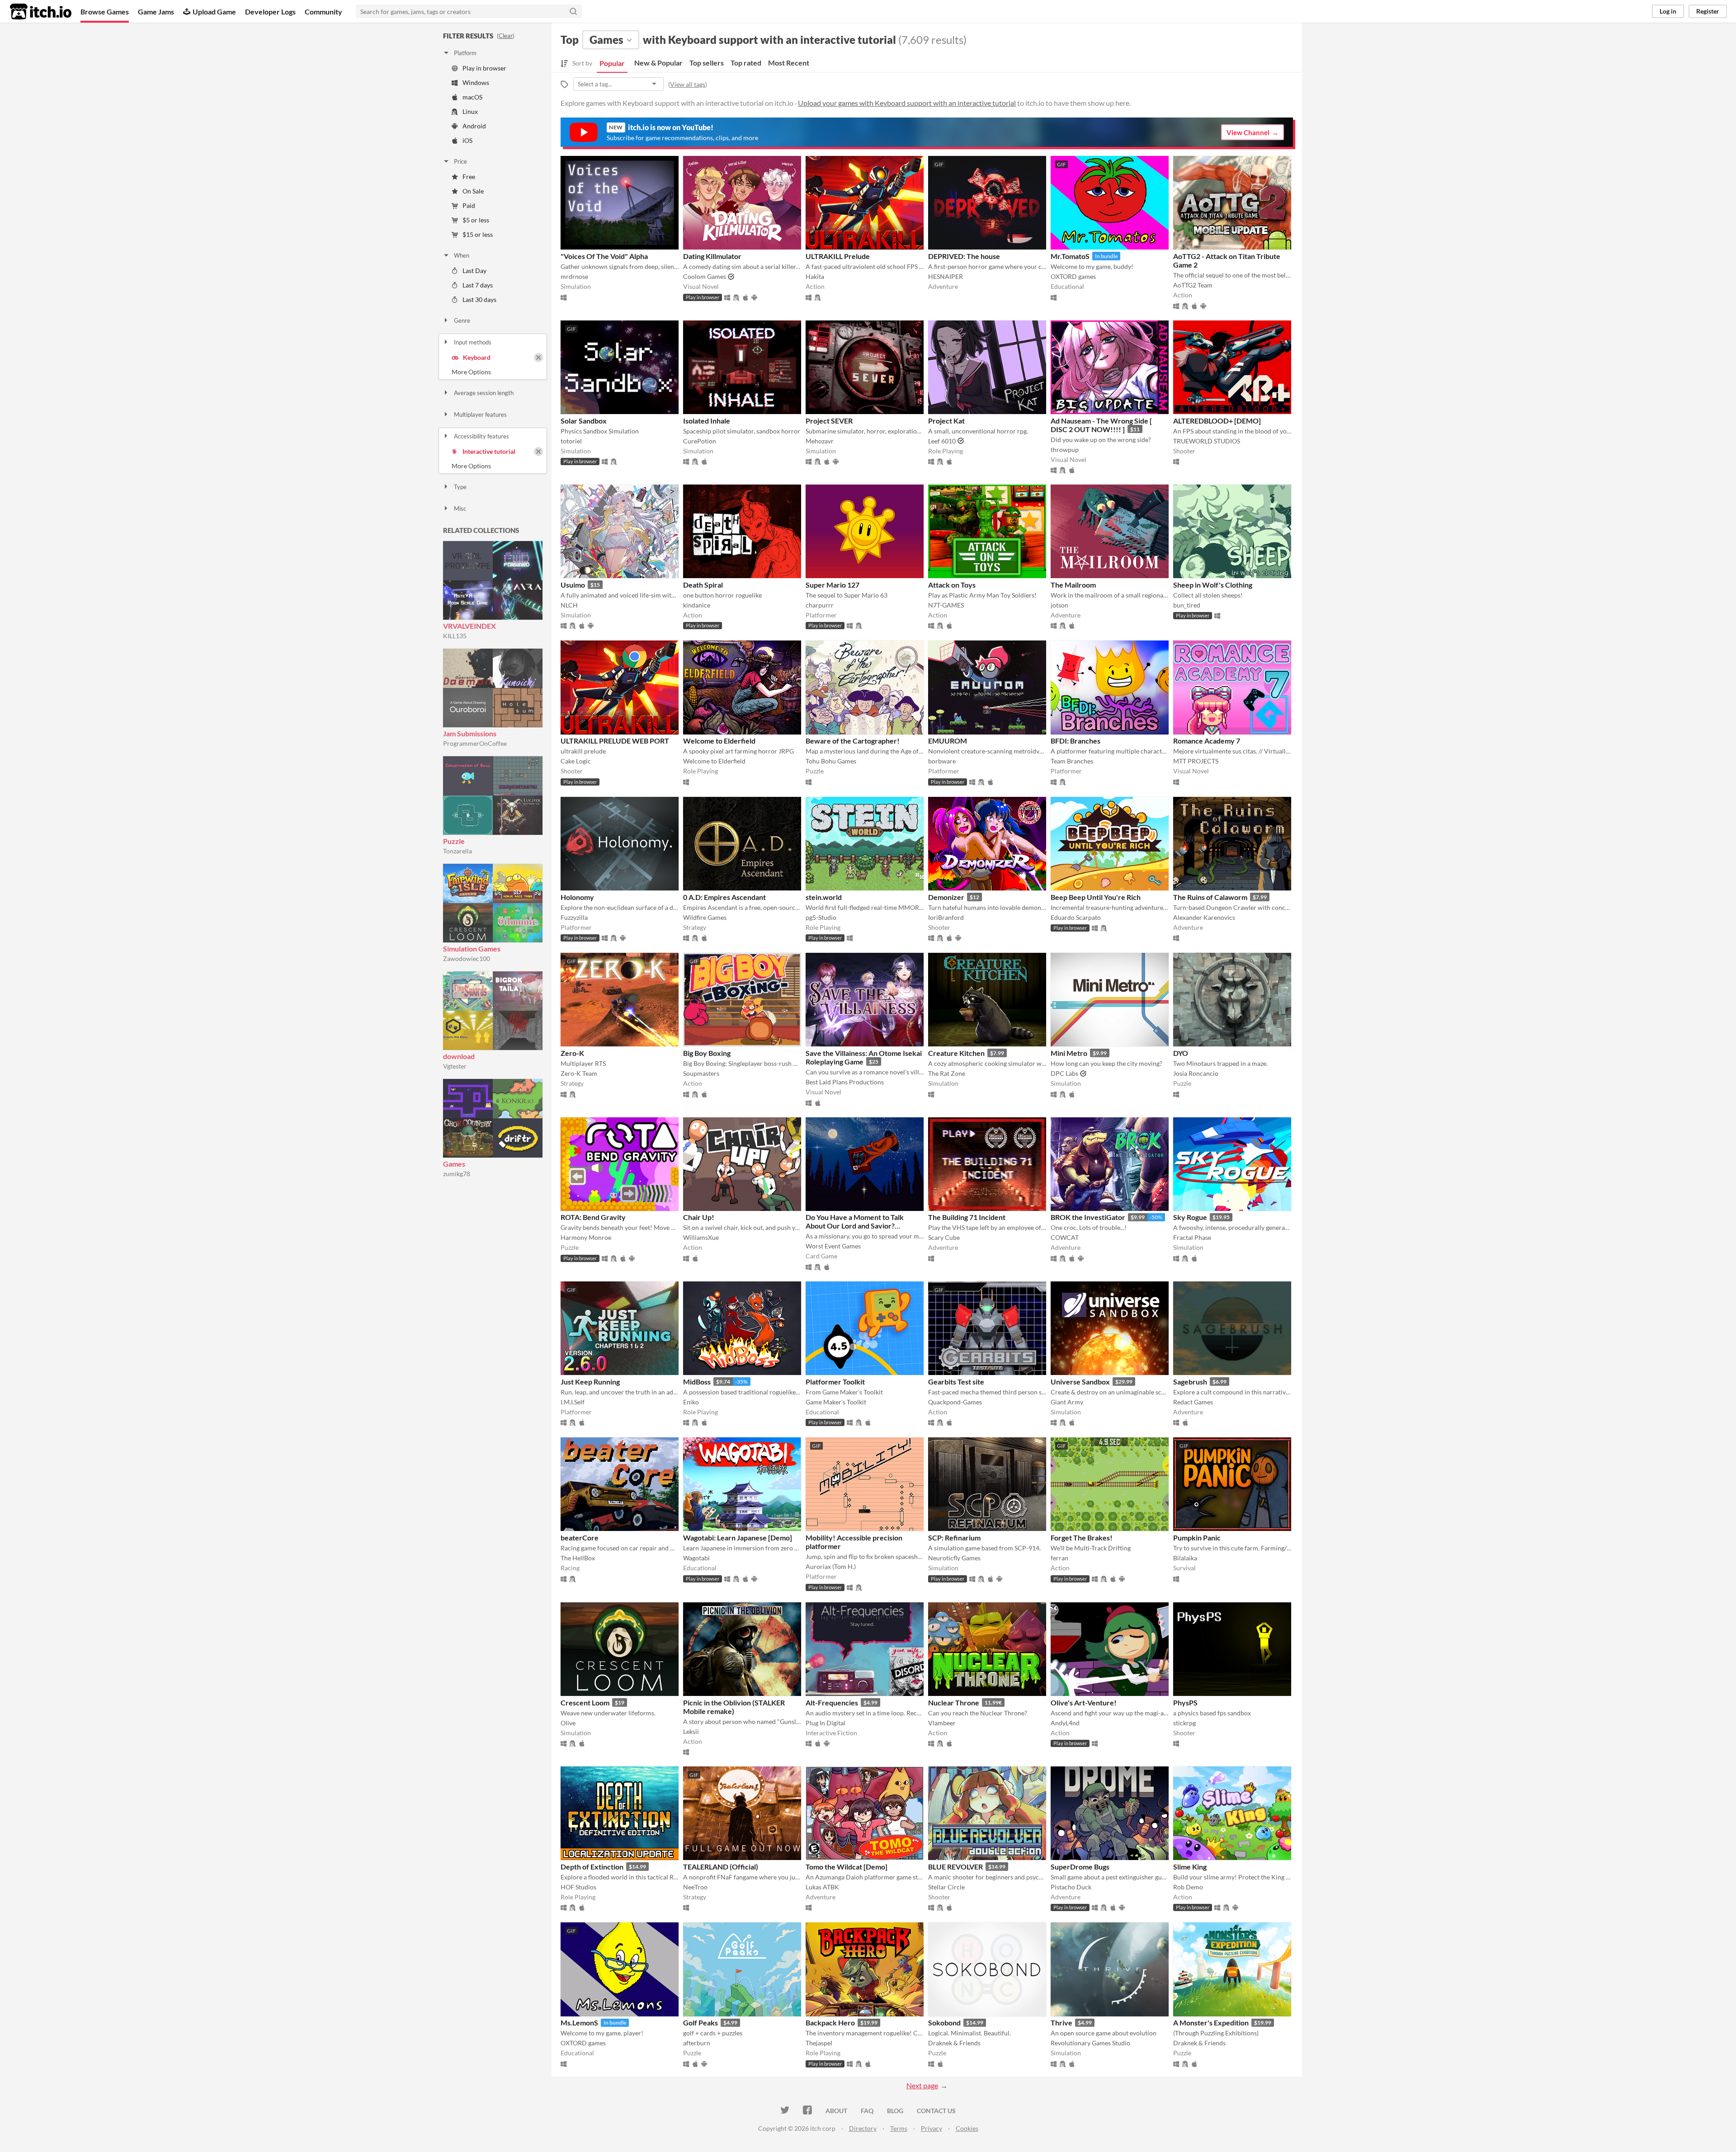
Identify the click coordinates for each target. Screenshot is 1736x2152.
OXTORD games (1073, 276)
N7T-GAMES (946, 605)
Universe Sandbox (1080, 1382)
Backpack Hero (830, 2023)
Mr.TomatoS (1070, 256)
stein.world (824, 897)
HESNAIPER (946, 276)
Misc (460, 509)
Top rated (746, 63)
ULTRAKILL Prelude (838, 256)
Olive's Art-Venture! (1084, 1702)
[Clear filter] (538, 358)
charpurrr (820, 605)
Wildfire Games (705, 917)
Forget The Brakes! (1082, 1537)
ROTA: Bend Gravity (593, 1217)
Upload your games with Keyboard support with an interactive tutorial (907, 103)
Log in (1668, 11)
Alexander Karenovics (1204, 917)
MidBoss (697, 1382)
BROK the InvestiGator (1088, 1217)
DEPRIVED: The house (964, 256)
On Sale (473, 191)
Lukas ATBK (822, 1887)
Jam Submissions (470, 733)
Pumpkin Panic (1197, 1537)
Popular (612, 63)
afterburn (697, 2043)
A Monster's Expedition (1211, 2023)
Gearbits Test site (956, 1382)
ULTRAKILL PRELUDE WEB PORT (615, 741)
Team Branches (1072, 761)
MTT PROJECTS (1196, 761)
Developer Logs (270, 12)
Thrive (1061, 2023)
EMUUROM (948, 741)
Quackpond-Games (955, 1402)
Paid (469, 205)
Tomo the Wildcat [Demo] (847, 1867)
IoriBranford (946, 917)
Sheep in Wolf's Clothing (1213, 585)
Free (469, 177)
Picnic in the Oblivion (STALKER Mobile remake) (734, 1707)
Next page (922, 2085)
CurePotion (700, 441)
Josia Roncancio (1196, 1073)
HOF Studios (578, 1887)
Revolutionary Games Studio (1090, 2043)
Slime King (1190, 1867)
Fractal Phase (1192, 1237)
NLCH (569, 605)
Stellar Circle (946, 1887)
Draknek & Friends (954, 2043)
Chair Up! (699, 1217)
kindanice (697, 605)
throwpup (1065, 450)
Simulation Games (472, 949)
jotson (1059, 605)
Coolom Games (705, 276)
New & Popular (658, 63)
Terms (899, 2128)
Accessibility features (481, 436)
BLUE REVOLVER (955, 1867)
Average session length (484, 393)
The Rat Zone (947, 1073)
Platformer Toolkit (835, 1382)
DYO (1181, 1053)
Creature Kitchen (956, 1053)
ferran (1059, 1558)
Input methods (473, 342)
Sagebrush (1190, 1382)
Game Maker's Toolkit (836, 1402)
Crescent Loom (585, 1702)
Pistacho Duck (1071, 1887)
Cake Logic (576, 761)
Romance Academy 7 (1207, 741)
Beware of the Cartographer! (853, 741)
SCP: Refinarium (954, 1537)
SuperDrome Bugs (1080, 1867)
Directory (863, 2128)
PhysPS (1185, 1702)
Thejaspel (819, 2043)
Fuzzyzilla (574, 917)
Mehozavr (820, 441)
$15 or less (478, 234)
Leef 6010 (942, 441)
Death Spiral (703, 585)
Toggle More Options (493, 372)
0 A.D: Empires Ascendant (724, 897)
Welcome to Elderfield (719, 741)
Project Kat (946, 421)
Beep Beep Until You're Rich (1096, 897)
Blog (895, 2111)
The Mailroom (1073, 585)
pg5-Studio (821, 917)
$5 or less (476, 220)
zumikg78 (457, 1174)
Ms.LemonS (579, 2023)
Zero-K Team (579, 1073)
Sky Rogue (1190, 1217)
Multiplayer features (480, 414)
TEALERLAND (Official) (721, 1867)
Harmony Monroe (586, 1237)
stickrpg (1184, 1723)
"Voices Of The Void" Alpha (604, 256)
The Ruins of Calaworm (1210, 897)
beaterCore (580, 1537)
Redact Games (1193, 1402)
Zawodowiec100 (467, 958)
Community (323, 12)
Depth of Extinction (592, 1867)
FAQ (867, 2111)
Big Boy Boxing (707, 1053)
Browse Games (105, 12)
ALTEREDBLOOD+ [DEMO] (1217, 421)
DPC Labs (1064, 1073)
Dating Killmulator (712, 256)
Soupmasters (701, 1073)
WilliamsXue (701, 1237)
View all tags (688, 84)
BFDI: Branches (1076, 741)
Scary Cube (944, 1237)
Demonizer (946, 897)
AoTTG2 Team (1193, 285)
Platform (465, 53)
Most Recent (789, 63)
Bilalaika (1185, 1558)
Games (454, 1164)
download (459, 1056)
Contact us (936, 2111)
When (462, 255)
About (836, 2111)
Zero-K (572, 1053)
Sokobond (944, 2023)
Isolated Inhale (707, 421)
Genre (462, 320)
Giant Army (1067, 1402)
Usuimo (573, 585)
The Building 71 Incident (967, 1217)
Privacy (932, 2128)
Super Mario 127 (833, 585)
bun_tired (1187, 605)
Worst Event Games (833, 1246)
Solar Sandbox (584, 421)
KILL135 (455, 636)
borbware (942, 761)
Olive (568, 1723)
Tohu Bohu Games (831, 761)
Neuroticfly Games (954, 1558)
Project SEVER (829, 421)
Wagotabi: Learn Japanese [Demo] (738, 1537)
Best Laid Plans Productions (845, 1082)
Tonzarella (458, 851)
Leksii (691, 1731)
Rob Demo (1188, 1887)
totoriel (571, 441)
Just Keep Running (590, 1382)
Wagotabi (696, 1558)
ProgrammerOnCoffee (475, 743)
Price (460, 161)
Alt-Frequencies (832, 1702)
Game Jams (156, 12)
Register (1708, 11)
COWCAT (1065, 1237)
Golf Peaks (701, 2023)
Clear (506, 36)
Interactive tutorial (489, 451)
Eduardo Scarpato (1076, 917)
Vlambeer (942, 1723)
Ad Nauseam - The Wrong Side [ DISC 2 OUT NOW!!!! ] (1101, 425)
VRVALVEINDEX (469, 626)
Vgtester (455, 1066)
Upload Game (214, 12)
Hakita (815, 276)
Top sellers (707, 63)
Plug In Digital (826, 1723)
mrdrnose (574, 276)
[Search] (573, 11)
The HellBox (578, 1558)
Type (460, 487)
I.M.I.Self (573, 1402)
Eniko (691, 1402)
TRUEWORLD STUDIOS (1207, 441)
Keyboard (477, 357)
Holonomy (577, 897)
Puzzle (454, 841)
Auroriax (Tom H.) (831, 1566)
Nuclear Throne (954, 1702)
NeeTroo (695, 1887)
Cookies (967, 2128)
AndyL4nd (1065, 1723)
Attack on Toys (952, 585)
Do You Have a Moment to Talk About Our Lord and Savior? (855, 1221)
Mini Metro (1069, 1053)
